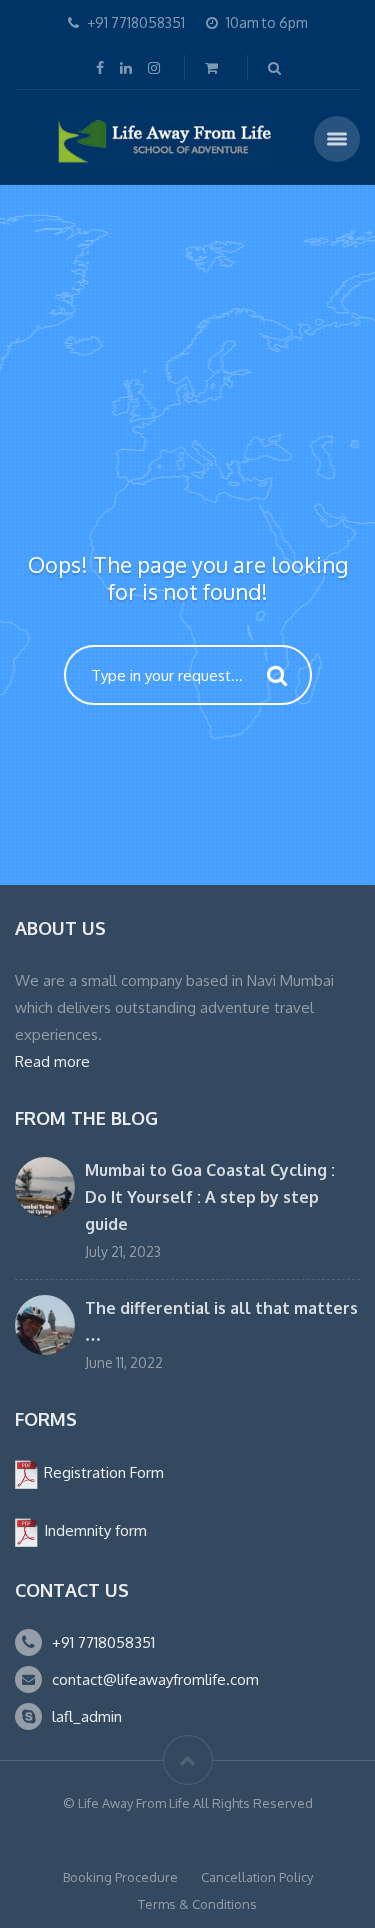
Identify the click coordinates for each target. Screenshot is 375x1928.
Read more (52, 1061)
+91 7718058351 (103, 1642)
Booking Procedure (120, 1877)
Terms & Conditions (197, 1904)
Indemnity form (93, 1530)
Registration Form (102, 1472)
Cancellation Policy (257, 1877)
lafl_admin (87, 1716)
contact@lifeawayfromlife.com (155, 1679)
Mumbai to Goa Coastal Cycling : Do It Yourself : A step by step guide (210, 1197)
